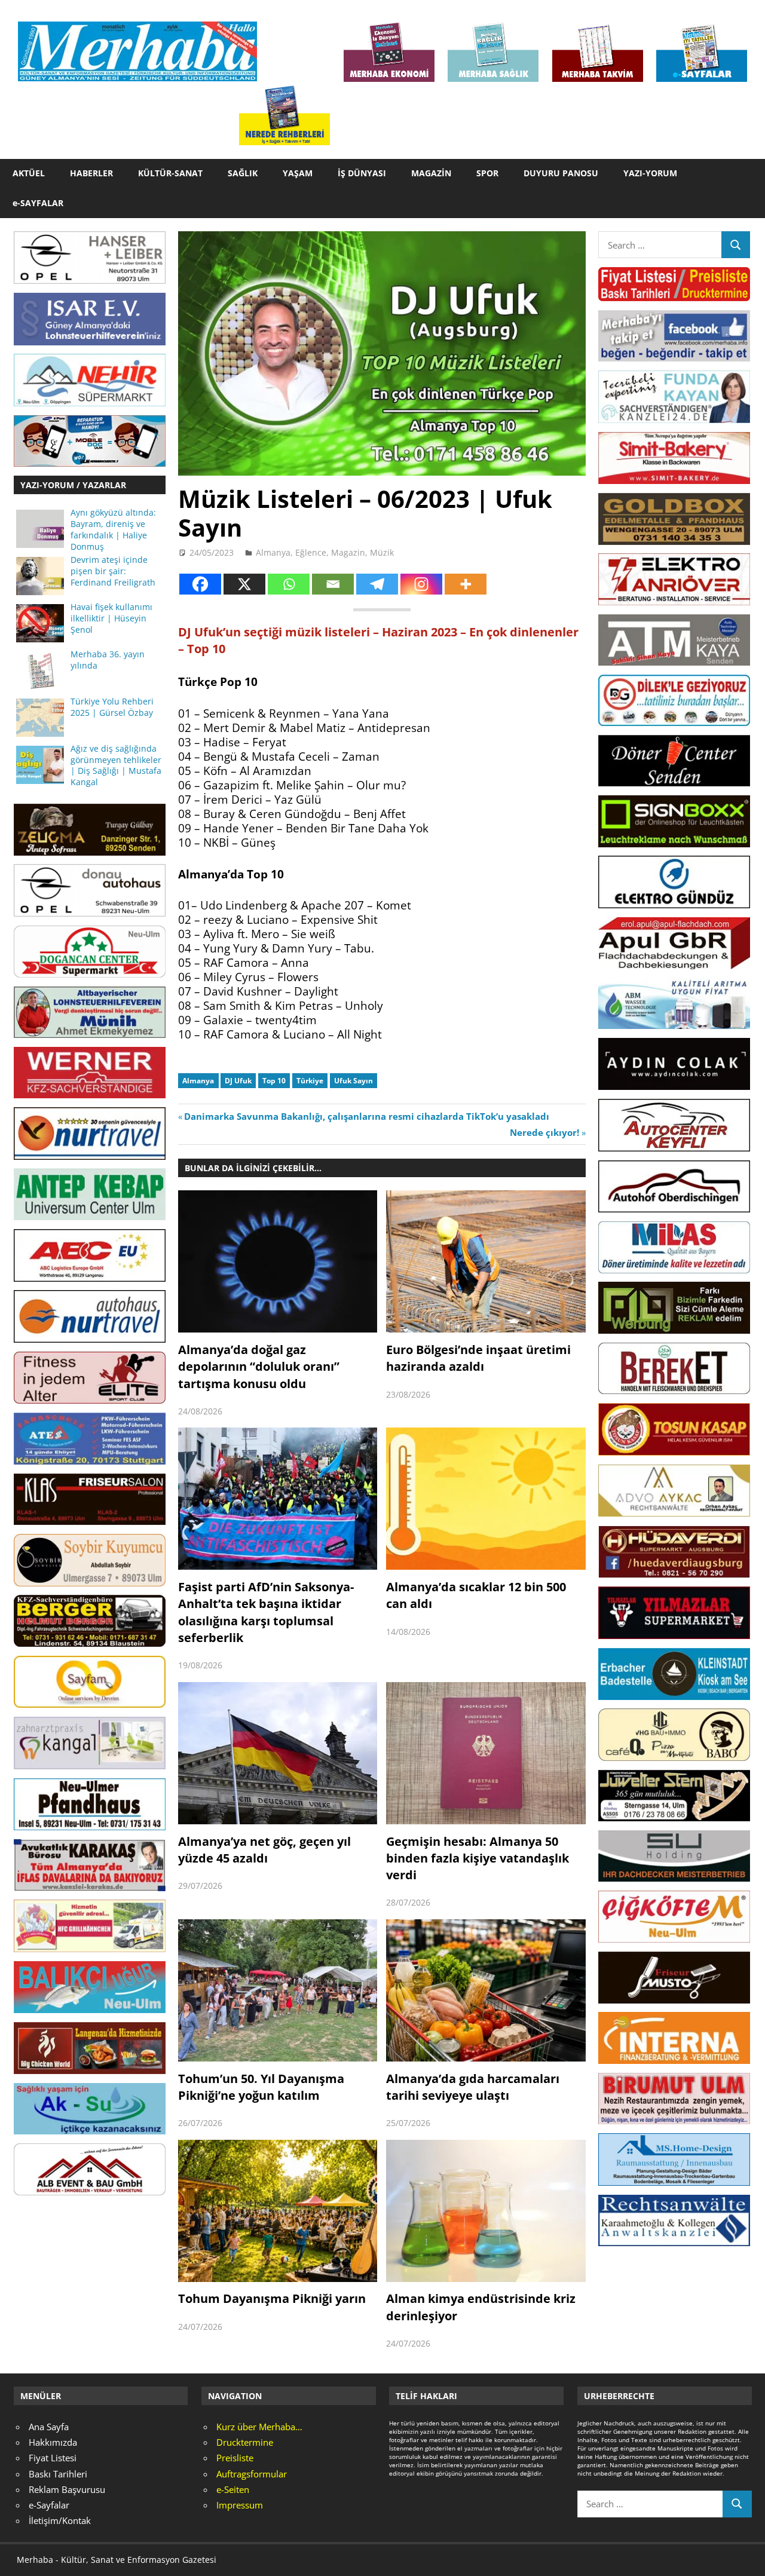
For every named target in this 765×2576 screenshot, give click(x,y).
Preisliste (235, 2458)
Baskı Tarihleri (58, 2474)
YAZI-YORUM (650, 173)
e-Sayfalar (49, 2505)
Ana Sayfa (49, 2427)
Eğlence (311, 552)
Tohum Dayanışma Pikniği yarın (272, 2298)
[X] (244, 584)
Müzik (382, 552)
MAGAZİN (431, 173)
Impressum (240, 2505)
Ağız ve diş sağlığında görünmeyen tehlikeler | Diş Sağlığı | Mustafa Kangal (116, 766)
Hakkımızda (53, 2442)
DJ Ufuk (238, 1081)
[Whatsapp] (289, 584)
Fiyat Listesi (53, 2458)
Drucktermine (245, 2442)
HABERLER (91, 173)
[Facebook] (200, 584)
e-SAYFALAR (38, 203)
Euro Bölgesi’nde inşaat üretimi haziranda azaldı (478, 1358)
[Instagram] (421, 584)
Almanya (273, 552)
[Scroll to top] (745, 2556)
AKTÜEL (29, 173)
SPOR (487, 173)
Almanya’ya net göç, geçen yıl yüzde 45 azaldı (264, 1850)
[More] (466, 584)
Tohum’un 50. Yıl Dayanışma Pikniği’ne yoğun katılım (261, 2087)
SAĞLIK (243, 173)
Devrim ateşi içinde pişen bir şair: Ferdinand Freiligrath (113, 571)
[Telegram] (377, 584)
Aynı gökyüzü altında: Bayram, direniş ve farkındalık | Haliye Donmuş (113, 530)
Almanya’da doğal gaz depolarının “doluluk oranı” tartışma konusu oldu (259, 1367)
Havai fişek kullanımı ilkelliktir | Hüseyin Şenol (111, 618)
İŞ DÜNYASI (362, 173)
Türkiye (310, 1081)
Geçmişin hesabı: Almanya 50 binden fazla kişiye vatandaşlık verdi (478, 1858)
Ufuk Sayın (354, 1081)
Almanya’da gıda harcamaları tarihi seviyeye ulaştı (473, 2087)
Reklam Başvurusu (67, 2489)
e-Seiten (233, 2489)
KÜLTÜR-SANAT (170, 173)
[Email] (333, 584)
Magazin (348, 552)
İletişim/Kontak (60, 2520)
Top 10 (274, 1081)
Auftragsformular (252, 2474)
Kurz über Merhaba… (259, 2427)
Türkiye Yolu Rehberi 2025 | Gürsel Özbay (112, 707)
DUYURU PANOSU (561, 173)
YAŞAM (298, 173)
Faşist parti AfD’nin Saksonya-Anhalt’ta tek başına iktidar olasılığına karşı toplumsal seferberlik (266, 1612)
